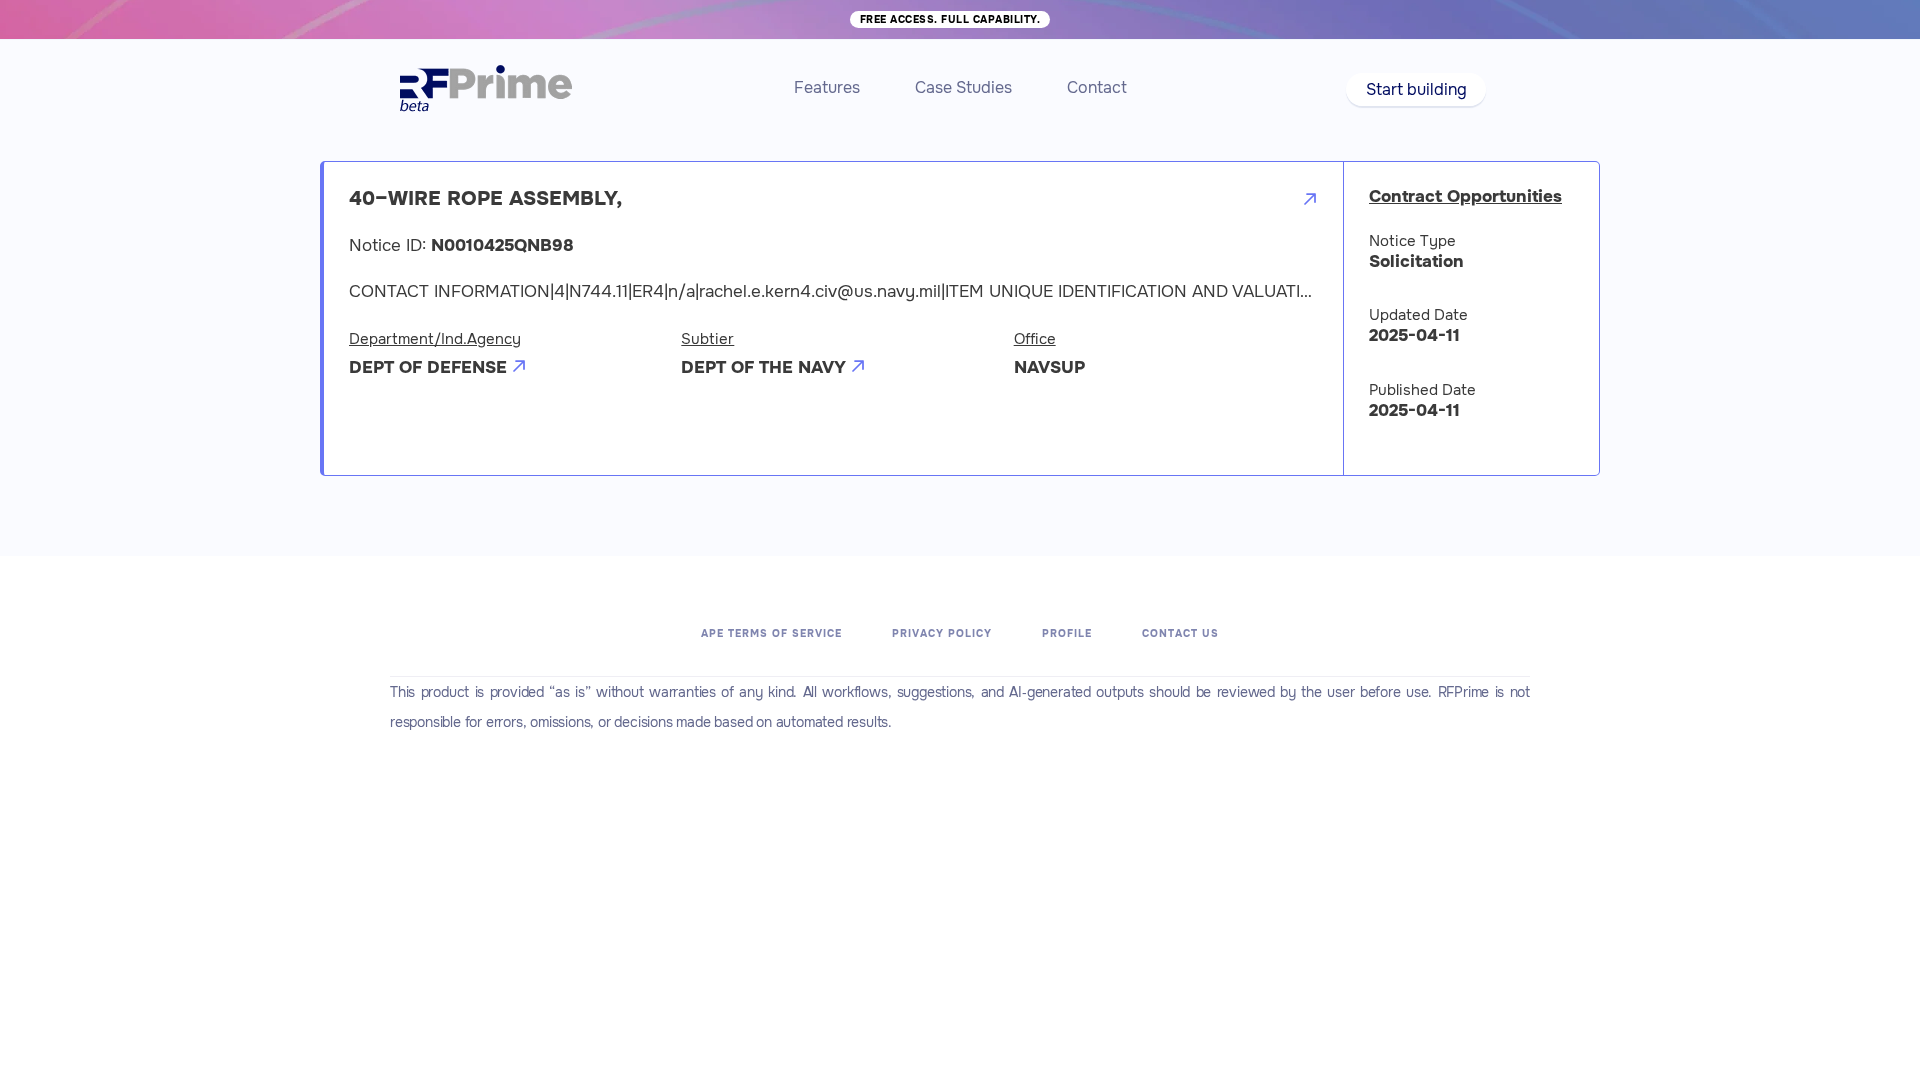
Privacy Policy (942, 633)
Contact (1097, 87)
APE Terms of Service (771, 633)
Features (827, 87)
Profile (1067, 633)
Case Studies (963, 87)
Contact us (1180, 633)
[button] (1415, 89)
